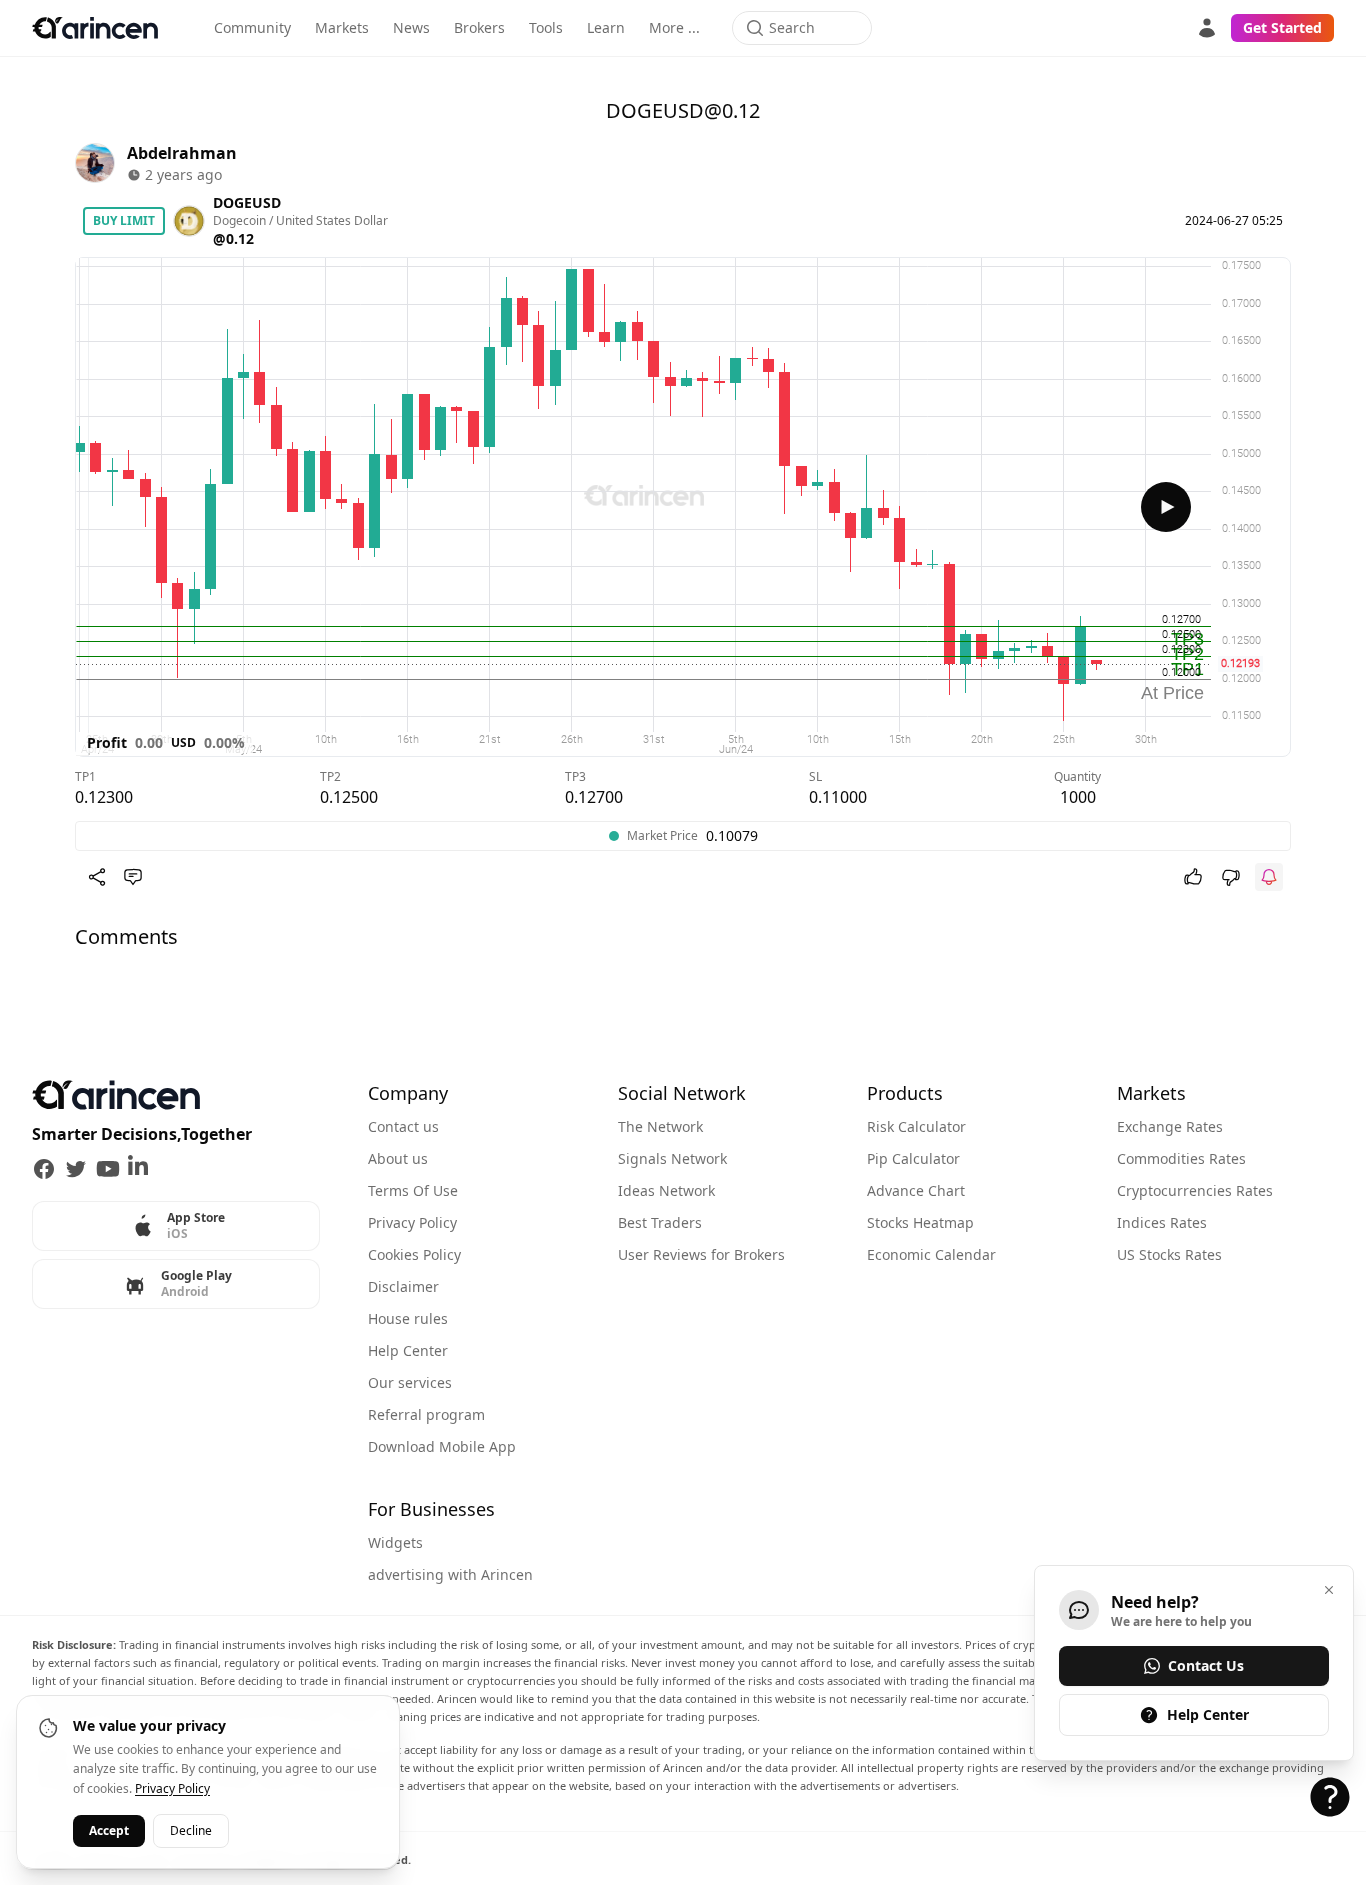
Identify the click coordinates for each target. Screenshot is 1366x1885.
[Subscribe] (1269, 877)
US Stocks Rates (1169, 1254)
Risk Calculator (916, 1126)
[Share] (97, 877)
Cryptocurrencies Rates (1195, 1190)
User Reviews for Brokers (701, 1254)
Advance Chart (916, 1190)
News (411, 27)
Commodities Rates (1181, 1158)
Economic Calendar (931, 1254)
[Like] (1193, 877)
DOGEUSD (247, 202)
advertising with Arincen (450, 1574)
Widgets (395, 1542)
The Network (660, 1126)
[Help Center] (1330, 1797)
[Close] (1329, 1590)
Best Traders (660, 1222)
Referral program (426, 1414)
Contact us (403, 1126)
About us (398, 1158)
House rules (408, 1318)
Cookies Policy (414, 1254)
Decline (191, 1830)
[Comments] (133, 877)
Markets (342, 27)
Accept (109, 1830)
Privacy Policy (412, 1222)
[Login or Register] (1207, 28)
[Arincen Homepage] (95, 28)
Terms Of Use (413, 1190)
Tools (546, 27)
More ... (674, 27)
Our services (410, 1382)
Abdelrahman (182, 153)
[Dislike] (1231, 877)
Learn (606, 27)
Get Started (1282, 27)
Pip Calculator (913, 1158)
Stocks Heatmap (920, 1222)
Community (252, 27)
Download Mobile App (442, 1446)
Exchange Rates (1170, 1126)
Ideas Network (666, 1190)
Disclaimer (403, 1286)
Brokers (479, 27)
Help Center (408, 1350)
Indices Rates (1162, 1222)
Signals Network (672, 1158)
